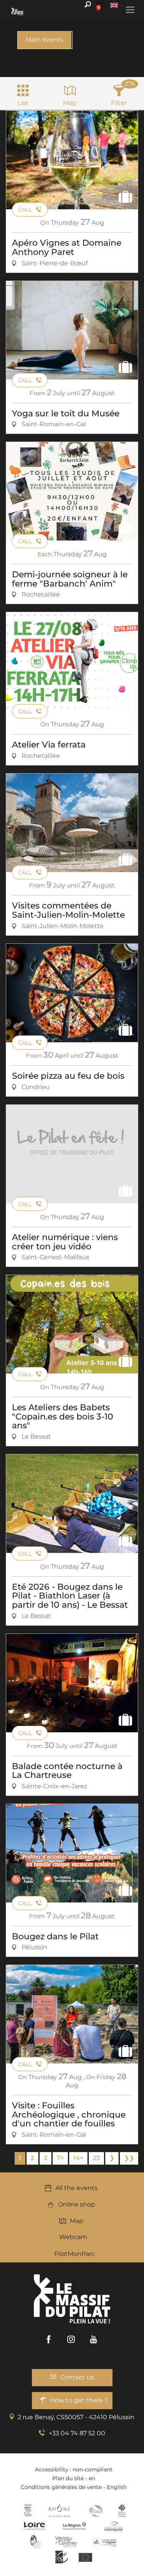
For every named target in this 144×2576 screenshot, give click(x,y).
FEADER (104, 2541)
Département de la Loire (34, 2526)
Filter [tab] (119, 103)
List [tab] (23, 103)
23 (96, 2158)
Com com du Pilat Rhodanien (95, 2511)
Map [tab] (70, 103)
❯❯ (129, 2158)
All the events (76, 2188)
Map (77, 2221)
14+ (78, 2158)
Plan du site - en (74, 2478)
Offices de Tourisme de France (122, 2511)
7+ (60, 2158)
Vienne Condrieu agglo (67, 2541)
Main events (45, 40)
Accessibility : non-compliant (74, 2469)
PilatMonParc (74, 2254)
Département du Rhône (60, 2511)
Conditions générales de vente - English (74, 2487)
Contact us (77, 2377)
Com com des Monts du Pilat (28, 2511)
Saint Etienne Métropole (114, 2526)
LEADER (62, 2557)
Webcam (73, 2237)
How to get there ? (79, 2400)
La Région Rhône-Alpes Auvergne (74, 2526)
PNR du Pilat (36, 2541)
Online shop (77, 2204)
